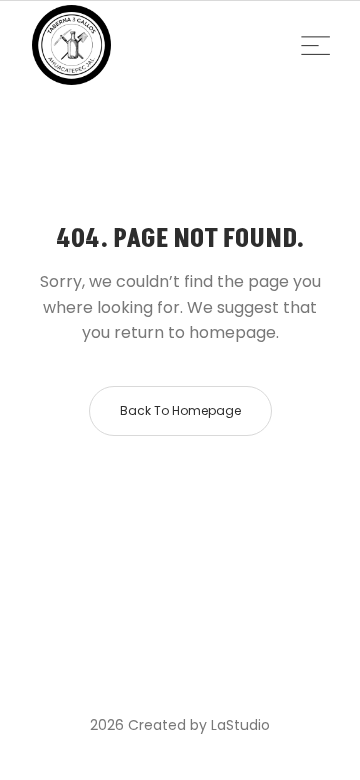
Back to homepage (180, 410)
